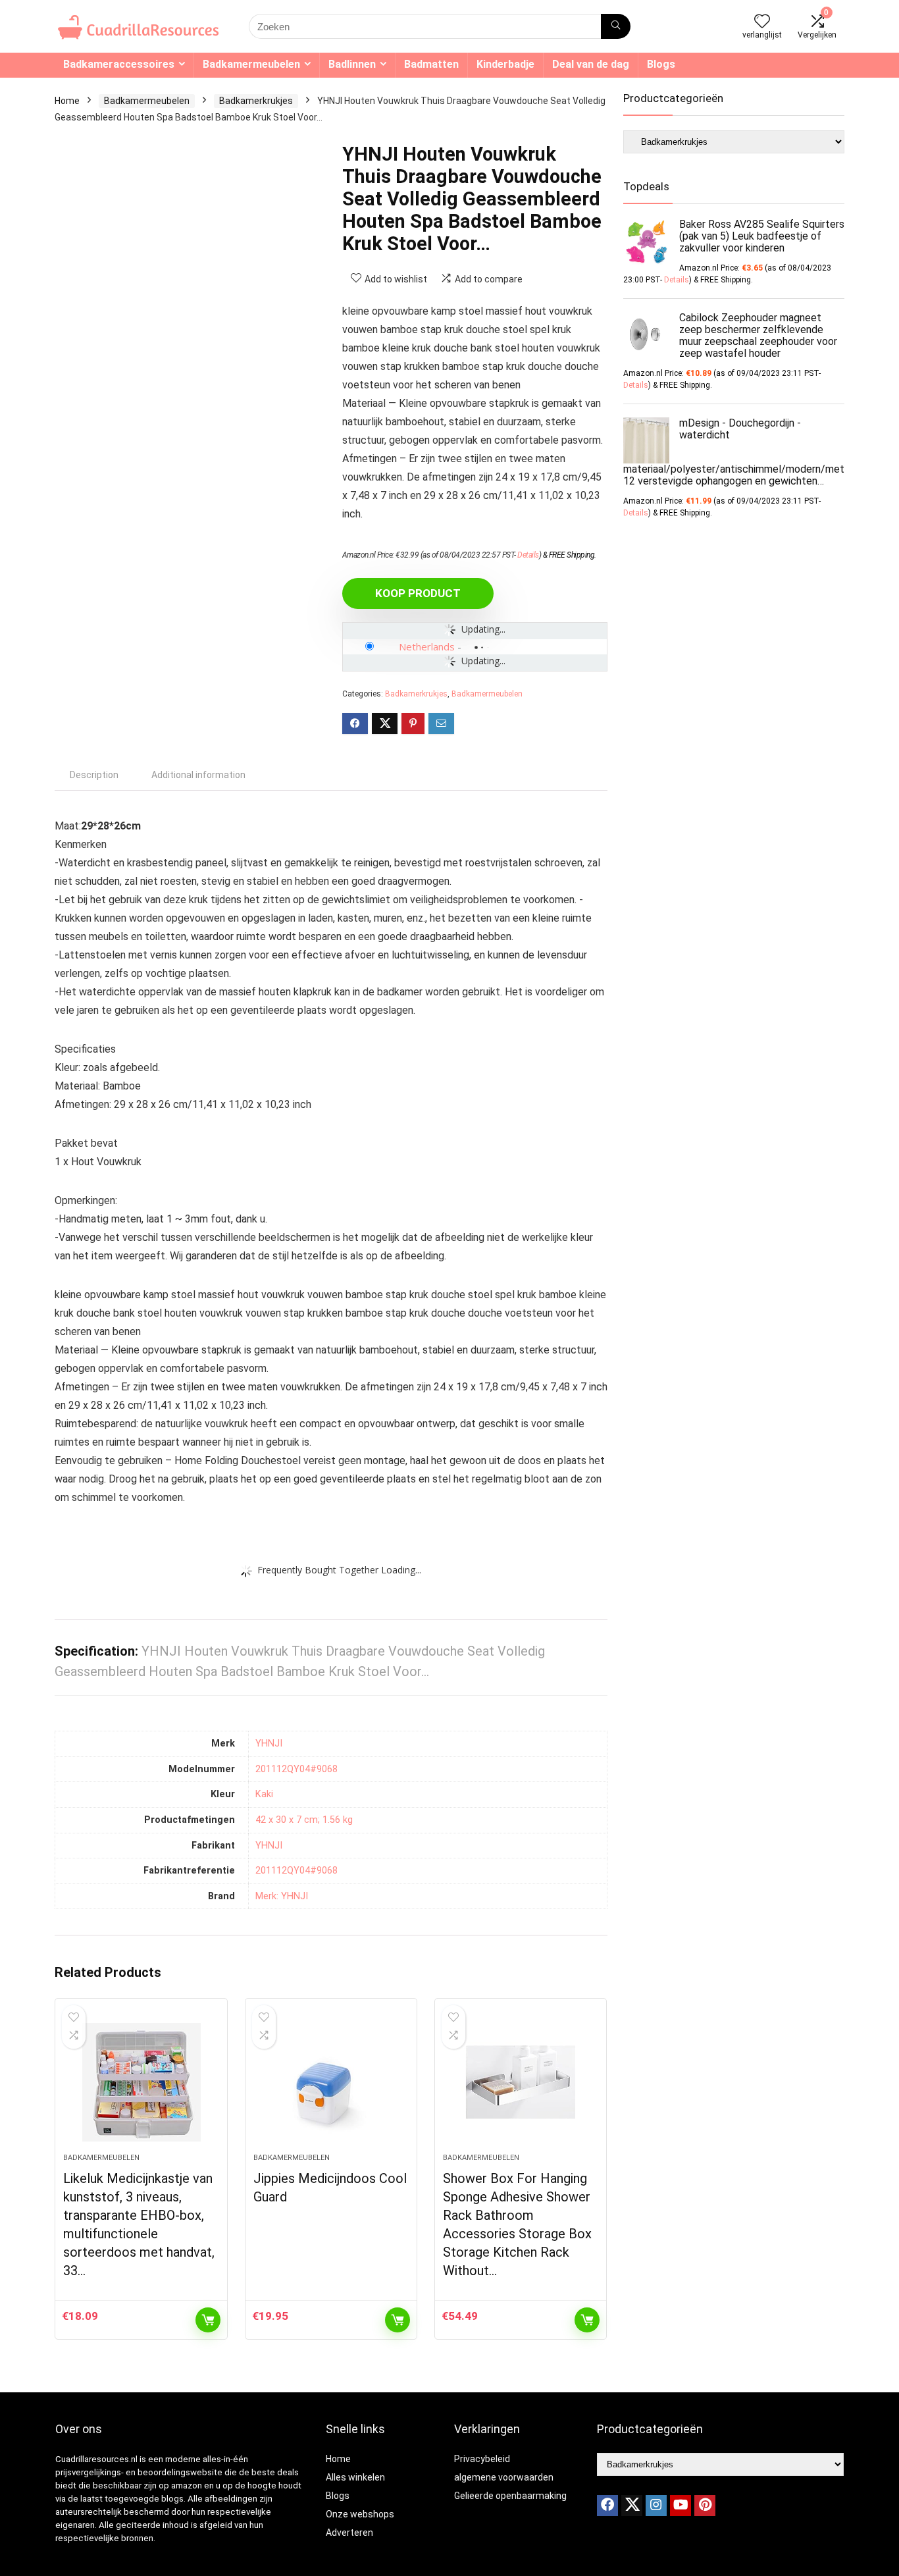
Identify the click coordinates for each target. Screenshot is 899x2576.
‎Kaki (264, 1794)
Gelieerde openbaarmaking (510, 2496)
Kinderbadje (505, 64)
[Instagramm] (656, 2506)
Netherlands (427, 646)
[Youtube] (681, 2506)
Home (67, 101)
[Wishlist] (762, 22)
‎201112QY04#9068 (296, 1769)
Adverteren (349, 2533)
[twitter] (632, 2506)
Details (528, 555)
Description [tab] (94, 775)
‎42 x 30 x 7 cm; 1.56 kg (304, 1820)
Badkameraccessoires (119, 64)
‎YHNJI (269, 1744)
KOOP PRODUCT (418, 593)
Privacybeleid (482, 2459)
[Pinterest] (705, 2506)
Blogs (661, 64)
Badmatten (431, 64)
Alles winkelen (355, 2477)
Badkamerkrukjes (256, 101)
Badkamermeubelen (251, 64)
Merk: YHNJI (282, 1896)
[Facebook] (607, 2506)
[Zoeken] (616, 26)
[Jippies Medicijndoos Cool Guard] (331, 2082)
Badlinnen (352, 64)
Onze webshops (360, 2514)
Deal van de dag (591, 64)
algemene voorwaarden (504, 2477)
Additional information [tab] (198, 775)
